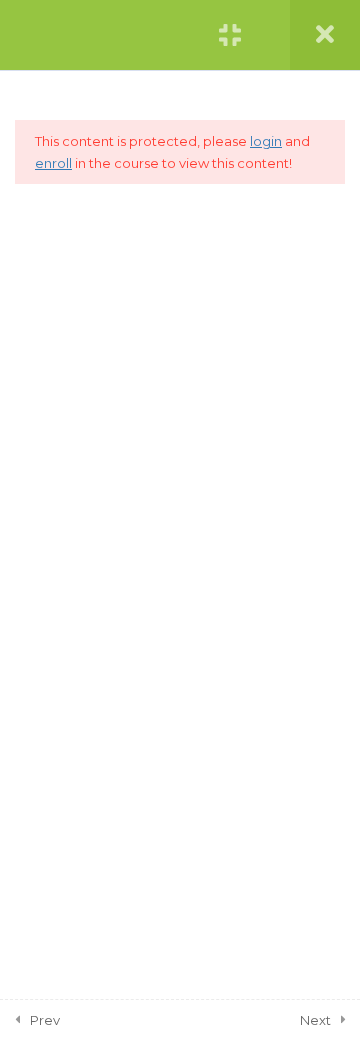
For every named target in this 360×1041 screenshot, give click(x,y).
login (266, 141)
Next (315, 1020)
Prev (45, 1020)
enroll (53, 163)
